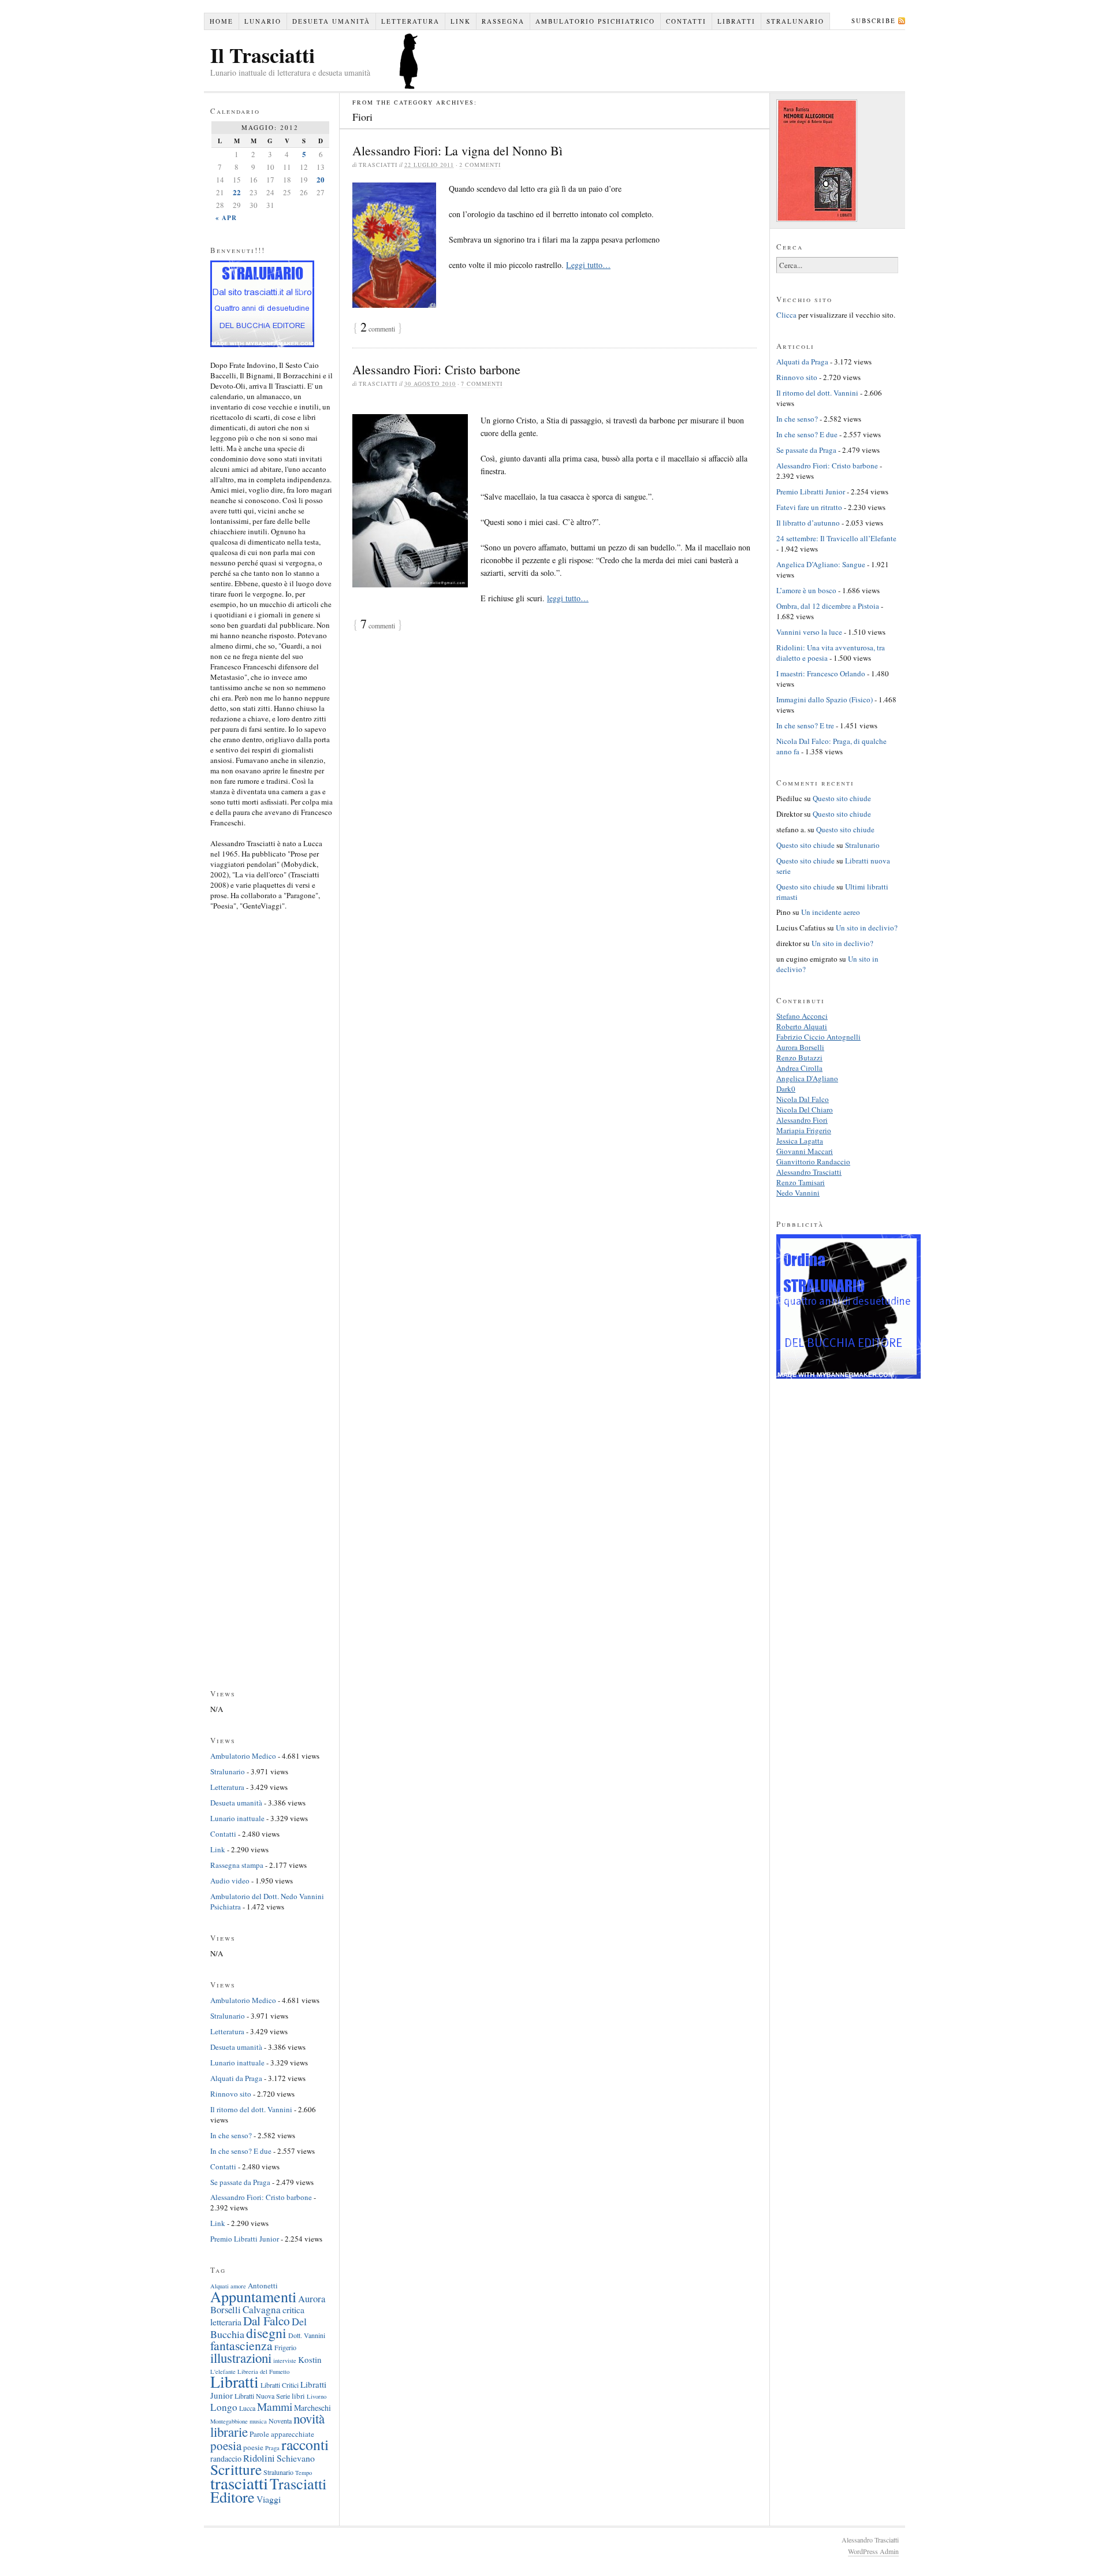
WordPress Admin (873, 2551)
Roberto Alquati (802, 1026)
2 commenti (480, 165)
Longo (224, 2407)
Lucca (247, 2408)
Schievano (296, 2458)
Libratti (736, 21)
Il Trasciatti (263, 55)
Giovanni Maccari (805, 1151)
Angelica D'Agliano (807, 1078)
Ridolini (259, 2458)
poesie (253, 2447)
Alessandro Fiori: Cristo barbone (436, 369)
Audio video (230, 1881)
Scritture (236, 2469)
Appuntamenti (253, 2296)
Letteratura (410, 21)
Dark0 (786, 1089)
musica (258, 2421)
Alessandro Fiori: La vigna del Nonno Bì (457, 150)
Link (461, 21)
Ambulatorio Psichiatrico (595, 21)
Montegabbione (229, 2421)
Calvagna (262, 2309)
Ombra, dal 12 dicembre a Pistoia (828, 606)
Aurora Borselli (800, 1047)
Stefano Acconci (802, 1016)
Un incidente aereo (831, 912)
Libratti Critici (280, 2385)
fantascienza (241, 2345)
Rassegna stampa (237, 1865)
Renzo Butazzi (799, 1058)
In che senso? (231, 2135)
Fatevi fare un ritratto (809, 507)
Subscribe (874, 21)
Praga (272, 2448)
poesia (226, 2445)
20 (321, 179)
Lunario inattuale (237, 1818)
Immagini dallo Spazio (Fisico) (825, 699)
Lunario (263, 21)
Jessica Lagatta (800, 1141)
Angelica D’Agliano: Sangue (821, 564)
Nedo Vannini (798, 1193)
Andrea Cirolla (799, 1068)
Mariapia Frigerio (804, 1130)
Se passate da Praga (240, 2182)
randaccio (226, 2458)
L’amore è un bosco (806, 590)
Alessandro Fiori (802, 1120)
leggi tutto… (568, 598)
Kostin (310, 2359)
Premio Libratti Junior (245, 2239)
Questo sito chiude (842, 798)
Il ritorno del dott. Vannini (251, 2109)
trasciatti (239, 2483)
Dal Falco (267, 2320)
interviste (285, 2361)
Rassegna (503, 21)
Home (222, 21)
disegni (266, 2333)
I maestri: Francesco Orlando (821, 673)
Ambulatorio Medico (243, 1756)
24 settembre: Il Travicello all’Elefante (836, 538)
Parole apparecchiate (282, 2434)
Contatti (686, 21)
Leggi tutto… (588, 265)
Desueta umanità (331, 21)
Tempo (304, 2473)
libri (298, 2396)
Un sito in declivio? (867, 928)
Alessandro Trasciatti (809, 1172)
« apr (226, 218)
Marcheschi (312, 2408)
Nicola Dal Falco (803, 1099)
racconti (305, 2444)
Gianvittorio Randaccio (813, 1162)
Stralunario (795, 21)
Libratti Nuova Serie (262, 2396)
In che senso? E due (241, 2151)
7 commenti (482, 384)
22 (237, 192)
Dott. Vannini (307, 2335)
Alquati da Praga (236, 2078)
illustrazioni (241, 2358)
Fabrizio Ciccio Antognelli (818, 1037)
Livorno (317, 2396)
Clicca (786, 315)
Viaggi (269, 2499)
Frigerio (285, 2347)
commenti (378, 329)
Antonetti (263, 2285)
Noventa (280, 2421)
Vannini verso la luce (809, 632)
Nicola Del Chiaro (805, 1110)
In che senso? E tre (805, 725)
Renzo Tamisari (801, 1182)
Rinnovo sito (231, 2094)
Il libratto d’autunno (808, 523)
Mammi (275, 2406)
